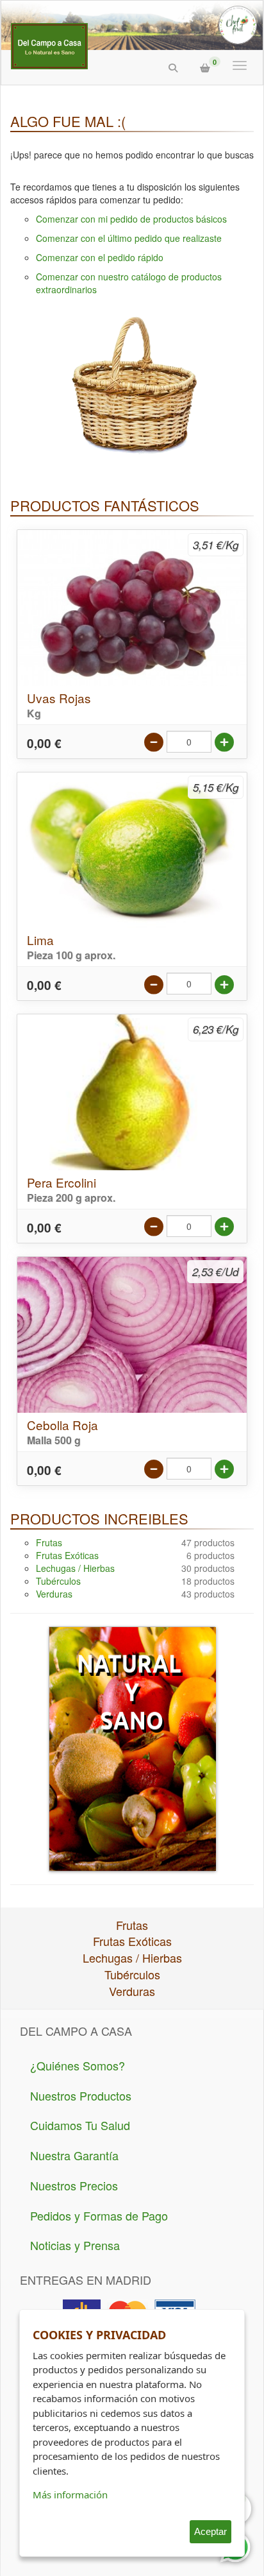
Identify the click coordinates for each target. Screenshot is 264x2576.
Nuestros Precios (74, 2185)
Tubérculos (58, 1581)
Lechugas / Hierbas (75, 1568)
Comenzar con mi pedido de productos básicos (131, 219)
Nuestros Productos (81, 2095)
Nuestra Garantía (74, 2155)
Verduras (54, 1594)
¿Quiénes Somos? (78, 2065)
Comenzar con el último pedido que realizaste (129, 238)
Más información (70, 2495)
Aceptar (210, 2531)
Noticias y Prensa (75, 2245)
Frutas (49, 1542)
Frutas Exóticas (67, 1555)
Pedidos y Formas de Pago (99, 2215)
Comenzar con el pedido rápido (100, 257)
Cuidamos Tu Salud (80, 2125)
